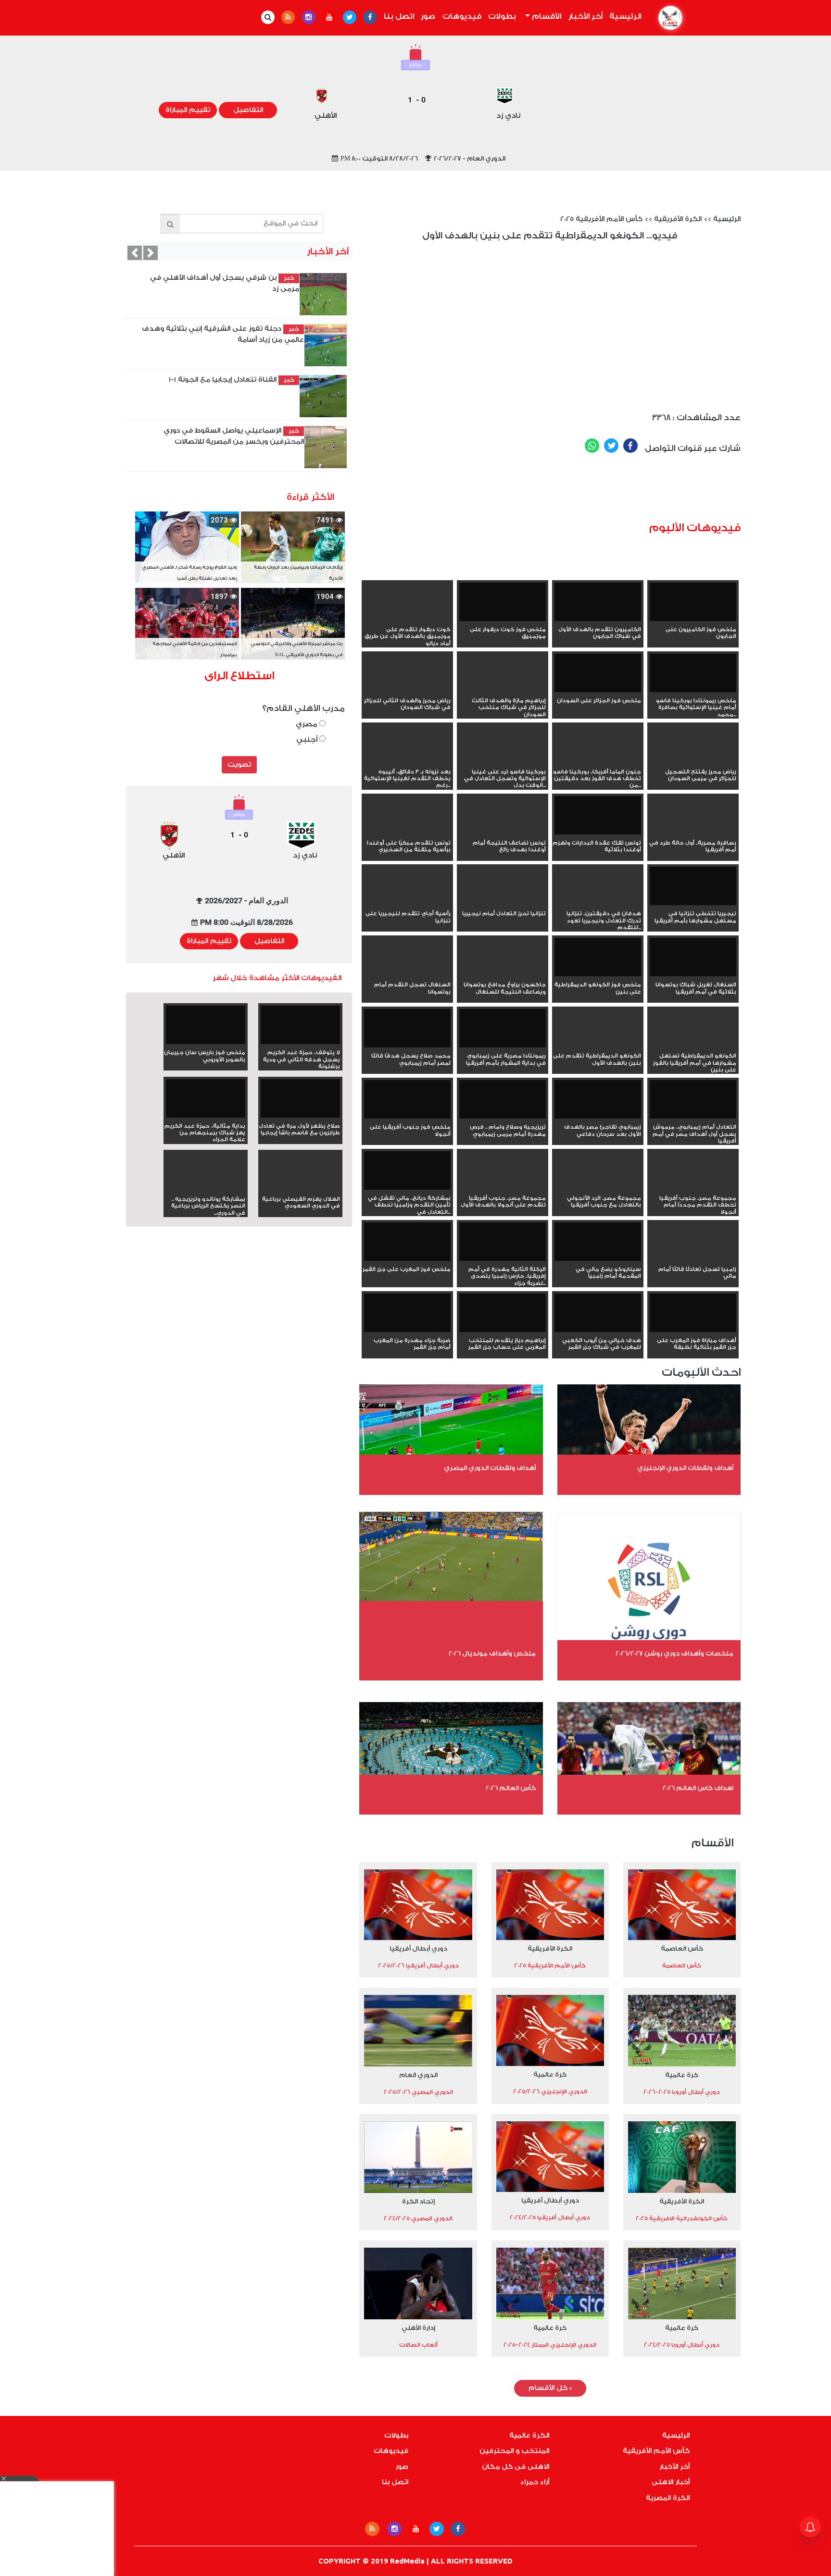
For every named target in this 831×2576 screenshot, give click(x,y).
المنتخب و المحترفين (514, 2451)
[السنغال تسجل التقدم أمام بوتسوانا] (407, 974)
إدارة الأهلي (418, 2328)
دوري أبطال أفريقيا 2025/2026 (418, 1966)
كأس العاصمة (682, 1948)
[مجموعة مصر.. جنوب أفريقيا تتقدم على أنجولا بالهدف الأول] (503, 1188)
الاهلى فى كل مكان (516, 2467)
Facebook (630, 446)
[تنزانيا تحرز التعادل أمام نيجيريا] (503, 903)
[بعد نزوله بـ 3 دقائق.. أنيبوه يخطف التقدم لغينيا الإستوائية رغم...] (407, 761)
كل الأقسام (550, 2388)
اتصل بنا (399, 16)
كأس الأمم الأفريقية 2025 (601, 219)
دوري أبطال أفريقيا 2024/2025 (550, 2217)
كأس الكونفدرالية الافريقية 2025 (682, 2218)
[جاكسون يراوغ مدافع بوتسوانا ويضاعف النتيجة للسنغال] (503, 974)
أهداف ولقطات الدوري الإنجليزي (685, 1468)
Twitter (611, 446)
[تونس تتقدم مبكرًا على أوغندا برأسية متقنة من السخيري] (407, 833)
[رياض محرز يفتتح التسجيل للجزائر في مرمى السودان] (693, 761)
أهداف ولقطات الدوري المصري (490, 1468)
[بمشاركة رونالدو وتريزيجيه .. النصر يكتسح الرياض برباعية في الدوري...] (206, 1189)
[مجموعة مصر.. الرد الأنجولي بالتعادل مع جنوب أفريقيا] (598, 1188)
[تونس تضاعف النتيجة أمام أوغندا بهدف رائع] (503, 833)
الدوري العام (418, 2075)
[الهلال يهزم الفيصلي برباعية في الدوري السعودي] (300, 1189)
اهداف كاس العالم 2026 (698, 1788)
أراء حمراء (535, 2482)
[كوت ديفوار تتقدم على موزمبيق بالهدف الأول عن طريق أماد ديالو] (407, 619)
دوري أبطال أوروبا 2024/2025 (682, 2345)
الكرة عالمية (529, 2436)
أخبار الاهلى (671, 2482)
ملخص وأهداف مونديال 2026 (492, 1653)
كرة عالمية (682, 2075)
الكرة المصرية (668, 2498)
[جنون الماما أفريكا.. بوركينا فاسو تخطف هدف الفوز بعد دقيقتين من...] (598, 761)
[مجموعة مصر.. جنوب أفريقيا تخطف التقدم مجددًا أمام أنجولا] (693, 1188)
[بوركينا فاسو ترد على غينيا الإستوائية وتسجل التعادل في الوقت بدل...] (503, 761)
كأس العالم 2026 (511, 1788)
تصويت (239, 765)
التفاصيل (248, 110)
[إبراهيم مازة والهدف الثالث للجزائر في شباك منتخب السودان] (503, 690)
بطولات (502, 16)
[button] (135, 253)
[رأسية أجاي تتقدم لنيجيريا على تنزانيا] (407, 903)
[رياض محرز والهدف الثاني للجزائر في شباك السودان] (407, 690)
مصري (308, 724)
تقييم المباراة (188, 110)
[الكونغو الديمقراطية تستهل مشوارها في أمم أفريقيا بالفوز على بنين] (693, 1045)
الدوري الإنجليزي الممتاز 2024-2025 (550, 2345)
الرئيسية (624, 16)
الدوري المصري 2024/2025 (418, 2218)
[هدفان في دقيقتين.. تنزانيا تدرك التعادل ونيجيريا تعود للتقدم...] (598, 903)
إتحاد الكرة (418, 2201)
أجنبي (308, 740)
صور (428, 16)
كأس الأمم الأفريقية (656, 2451)
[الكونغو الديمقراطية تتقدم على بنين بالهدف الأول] (598, 1045)
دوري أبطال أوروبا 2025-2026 (682, 2092)
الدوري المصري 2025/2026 (418, 2092)
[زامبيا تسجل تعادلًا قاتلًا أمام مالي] (693, 1259)
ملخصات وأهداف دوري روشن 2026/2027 (674, 1653)
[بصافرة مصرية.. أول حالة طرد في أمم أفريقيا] (693, 833)
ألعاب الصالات (418, 2345)
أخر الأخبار (585, 16)
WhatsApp (592, 446)
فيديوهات (462, 16)
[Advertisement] (566, 491)
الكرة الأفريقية (678, 219)
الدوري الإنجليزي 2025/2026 (550, 2091)
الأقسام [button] (546, 16)
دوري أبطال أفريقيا (418, 1948)
